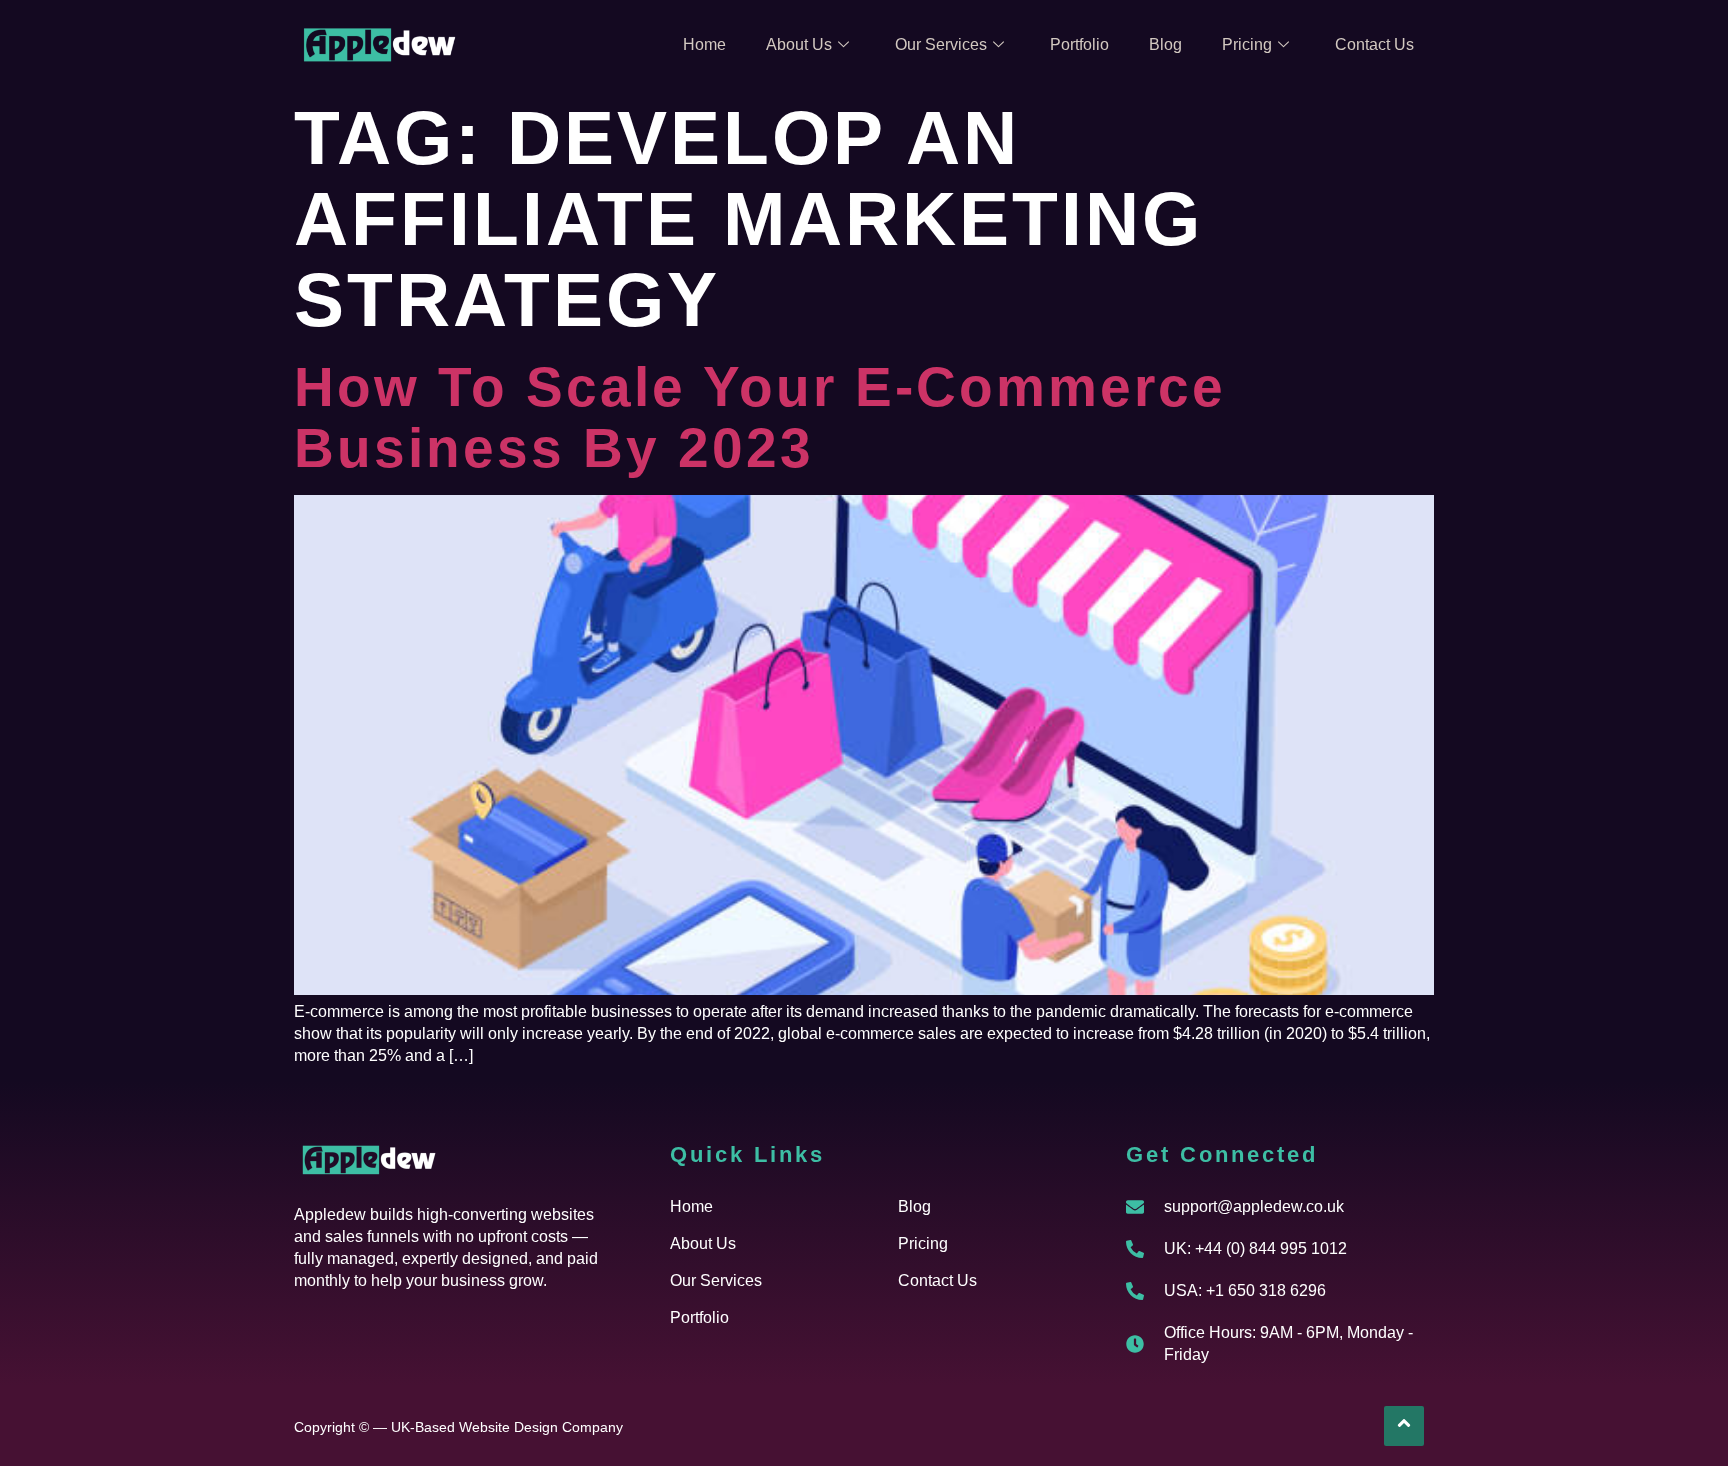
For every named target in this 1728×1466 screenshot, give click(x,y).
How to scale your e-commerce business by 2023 (760, 417)
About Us (799, 44)
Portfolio (1079, 44)
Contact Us (1374, 44)
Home (704, 44)
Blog (1165, 44)
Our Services (941, 44)
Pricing (1247, 44)
